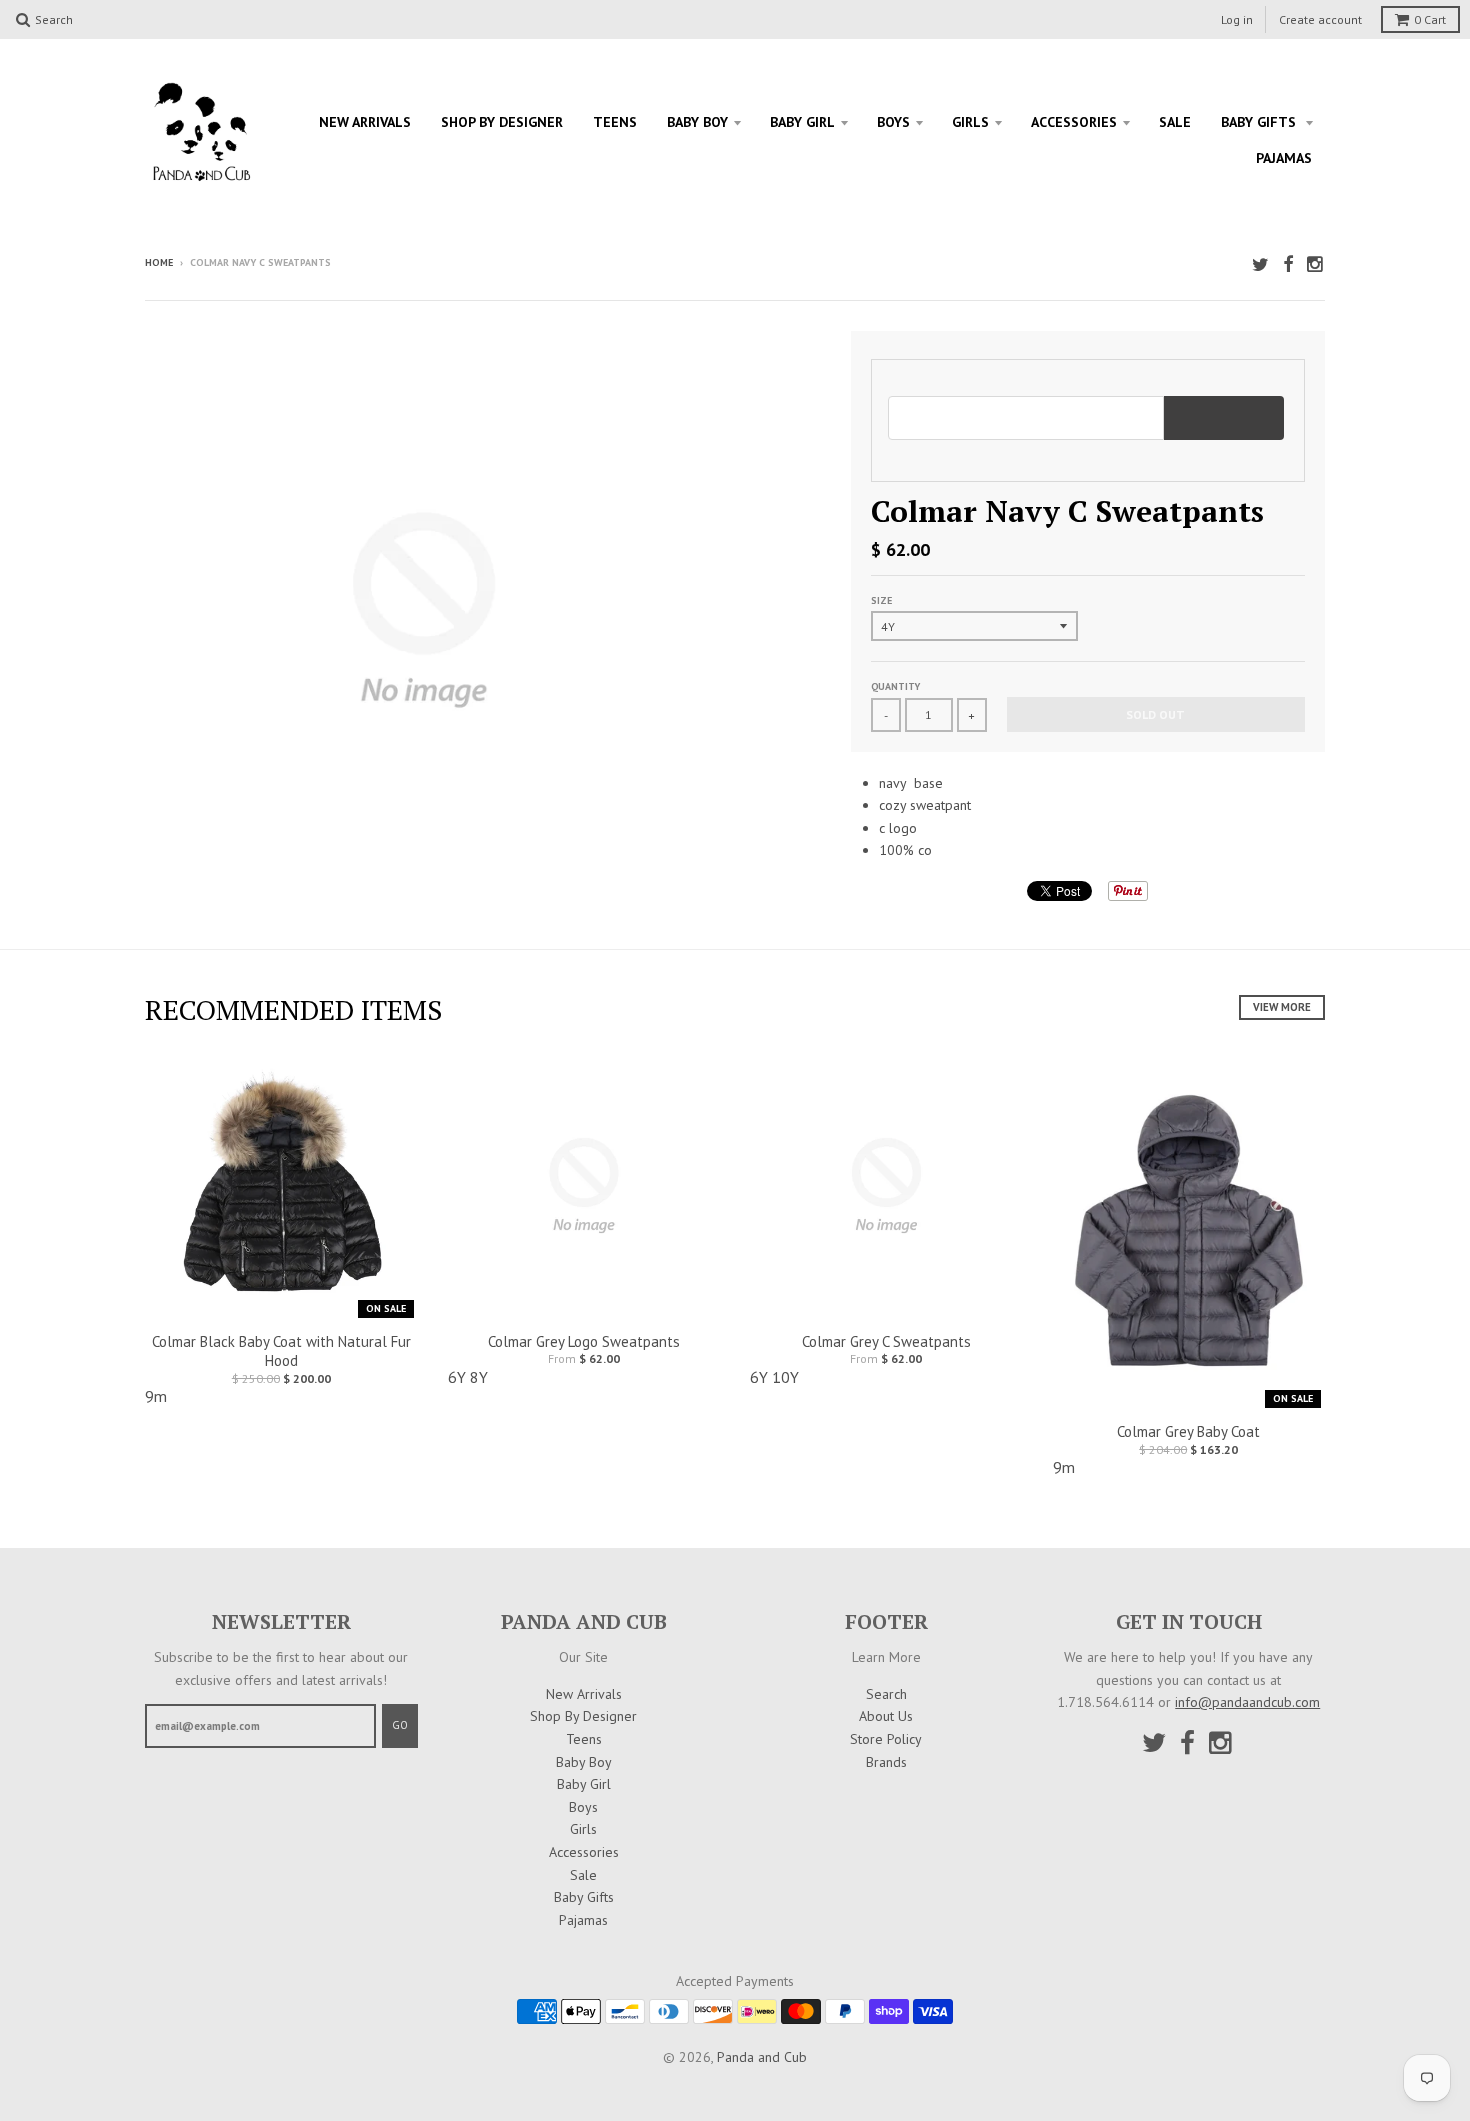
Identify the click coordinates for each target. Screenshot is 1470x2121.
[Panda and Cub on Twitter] (1260, 264)
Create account (1320, 19)
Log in (1237, 19)
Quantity (895, 686)
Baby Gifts (1260, 122)
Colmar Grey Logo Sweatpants (584, 1341)
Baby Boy (697, 122)
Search (886, 1694)
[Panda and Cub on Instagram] (1316, 264)
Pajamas (1284, 158)
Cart (1430, 19)
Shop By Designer (502, 122)
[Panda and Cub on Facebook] (1288, 264)
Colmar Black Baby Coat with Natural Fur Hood (281, 1351)
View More (1282, 1007)
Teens (615, 122)
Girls (970, 122)
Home (159, 262)
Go (400, 1725)
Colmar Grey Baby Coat (1188, 1431)
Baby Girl (802, 122)
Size (881, 600)
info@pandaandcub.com (1247, 1702)
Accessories (1074, 122)
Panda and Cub (762, 2057)
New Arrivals (365, 122)
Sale (1175, 122)
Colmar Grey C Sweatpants (886, 1341)
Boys (893, 122)
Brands (886, 1762)
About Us (886, 1716)
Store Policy (886, 1739)
